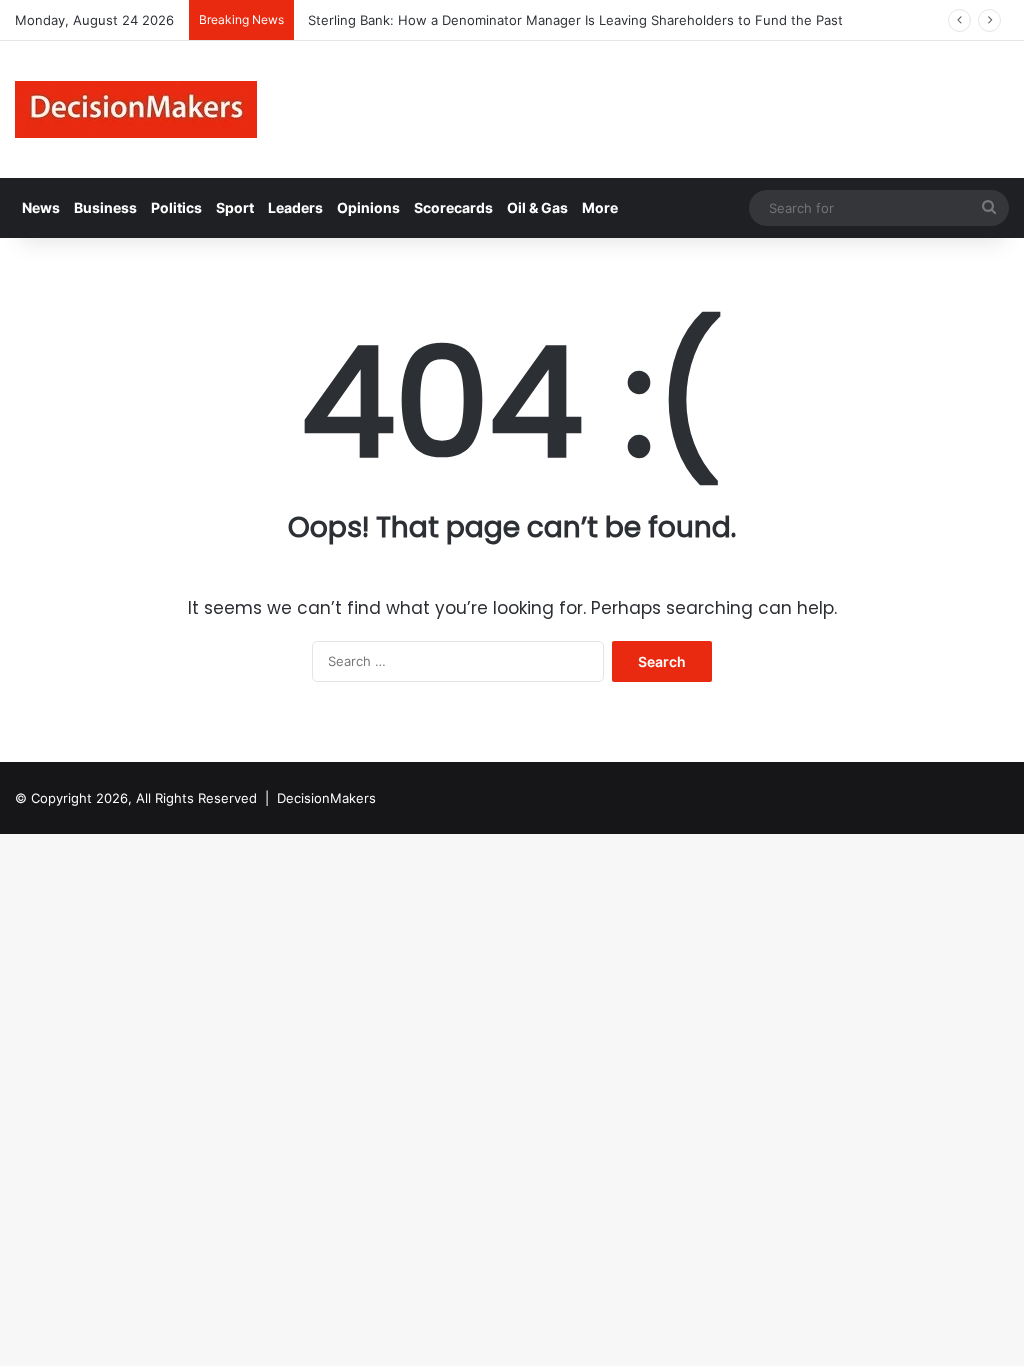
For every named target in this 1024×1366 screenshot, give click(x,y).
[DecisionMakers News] (136, 109)
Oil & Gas (537, 207)
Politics (176, 207)
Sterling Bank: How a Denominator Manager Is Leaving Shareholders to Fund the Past (573, 20)
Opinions (368, 207)
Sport (235, 207)
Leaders (295, 207)
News (41, 207)
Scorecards (453, 207)
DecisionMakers (326, 798)
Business (105, 207)
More (600, 207)
